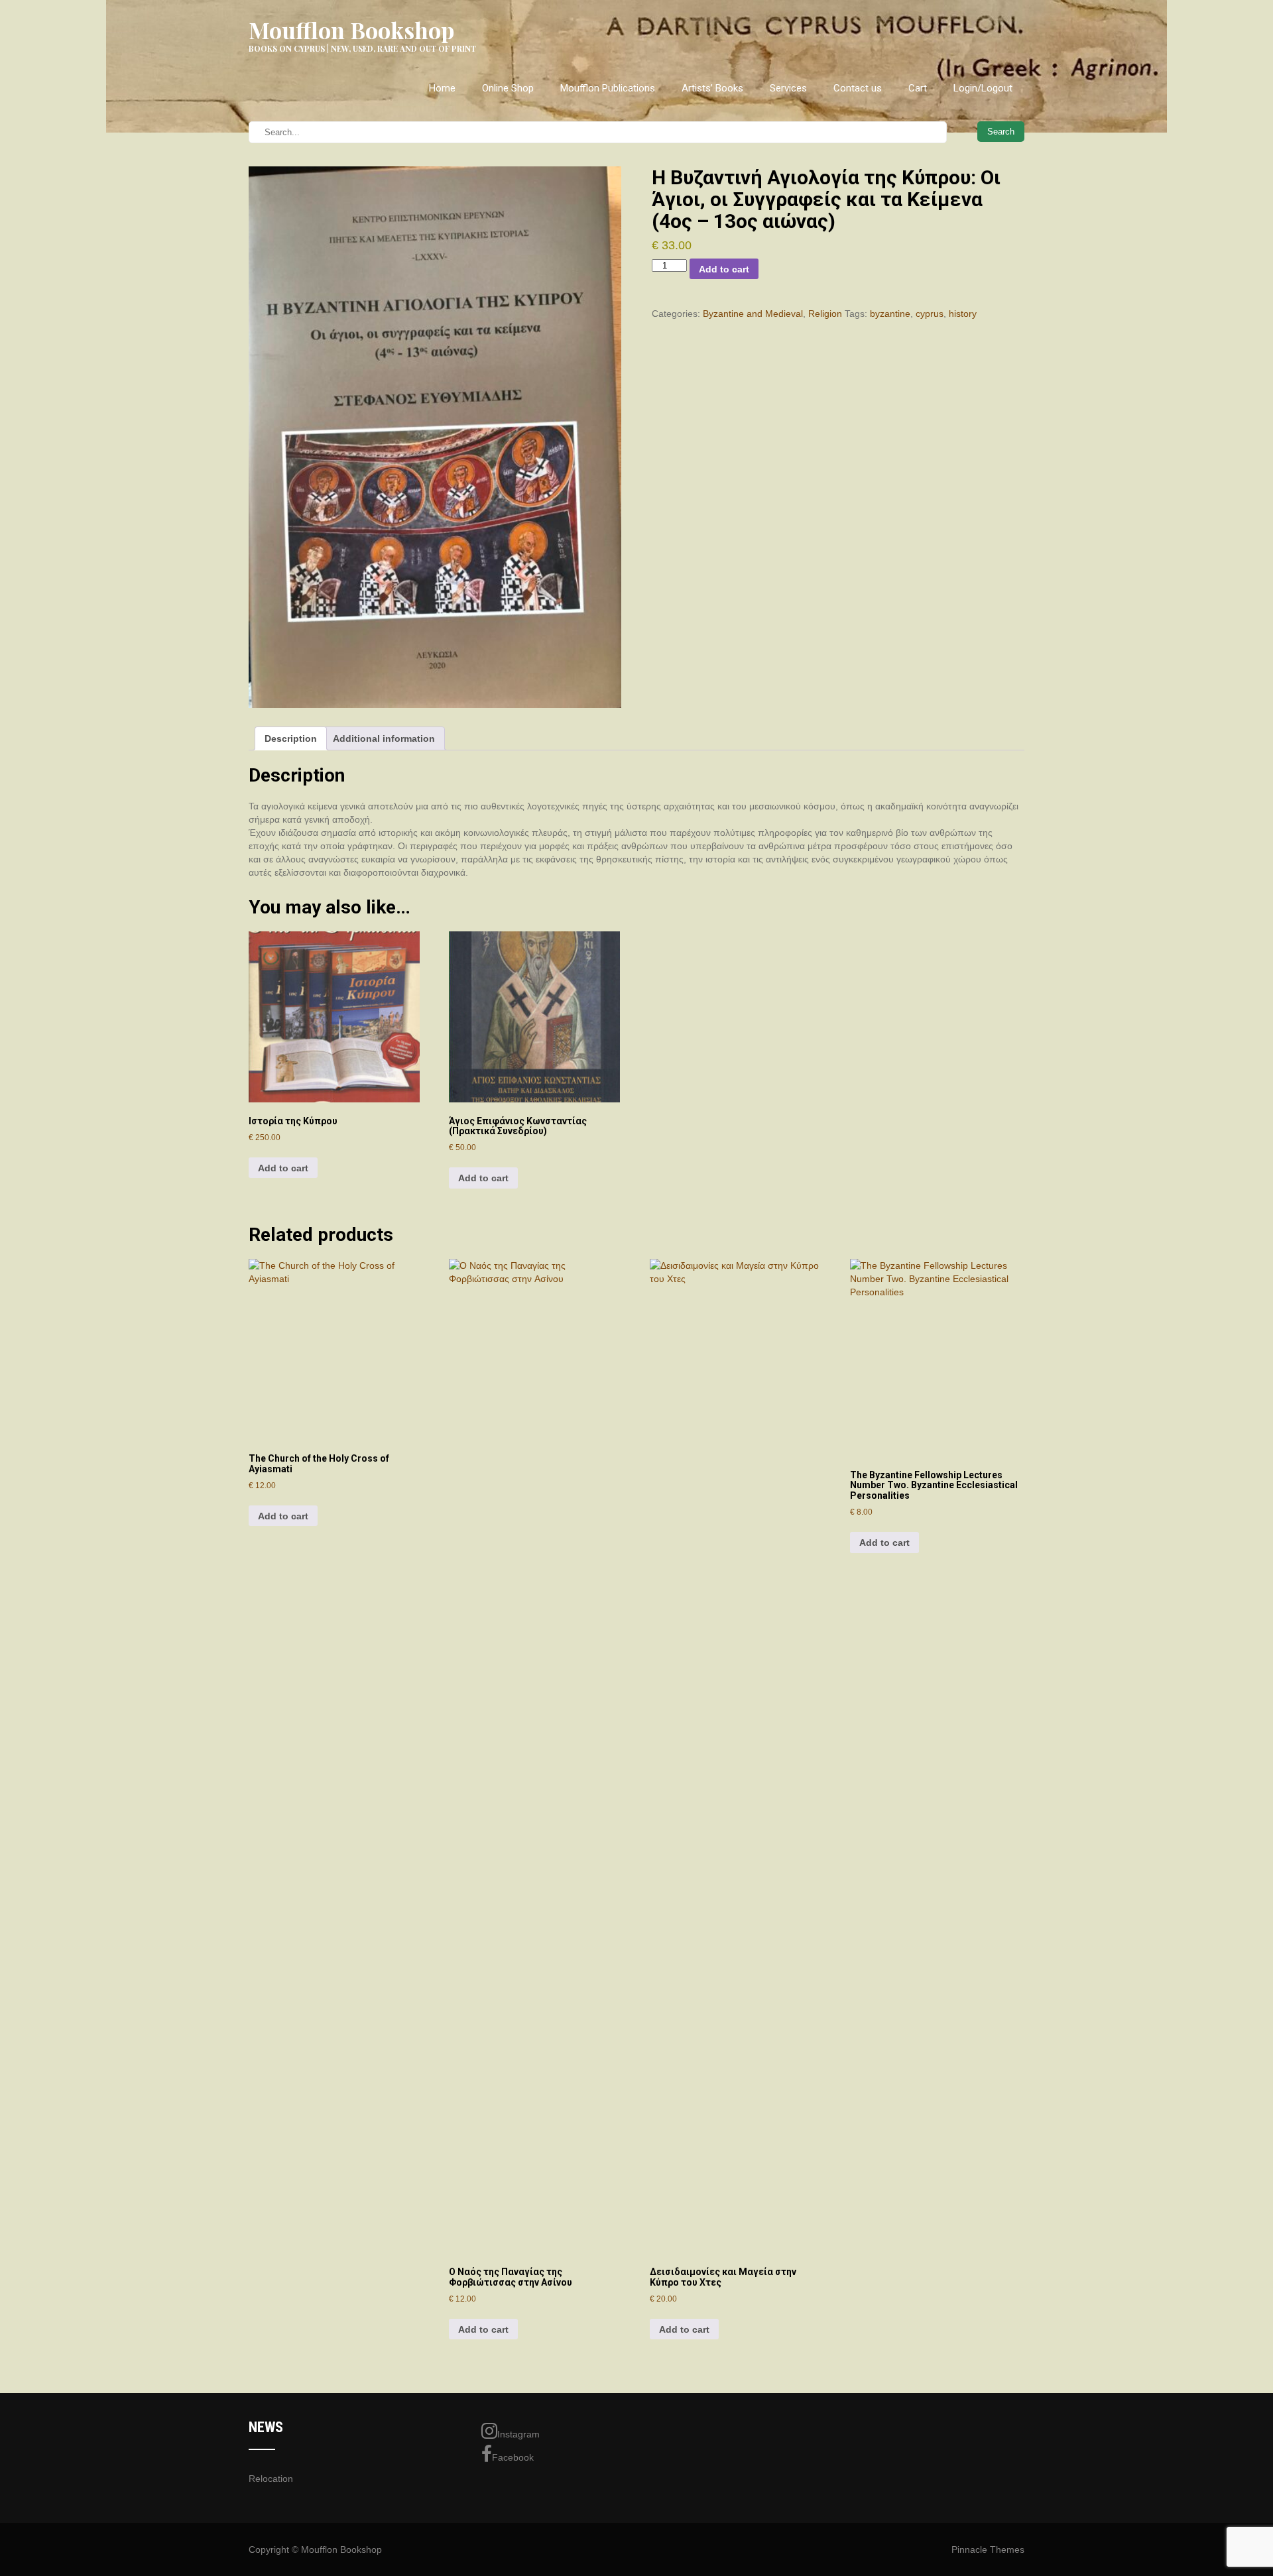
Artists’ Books (712, 88)
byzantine (890, 314)
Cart (918, 88)
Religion (825, 314)
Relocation (271, 2479)
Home (442, 88)
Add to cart (724, 269)
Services (788, 88)
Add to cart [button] (283, 1168)
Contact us (858, 88)
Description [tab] (291, 738)
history (963, 314)
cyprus (930, 314)
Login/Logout (983, 88)
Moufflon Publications (608, 88)
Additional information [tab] (384, 738)
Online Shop (508, 88)
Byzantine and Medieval (753, 314)
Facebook (513, 2457)
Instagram (518, 2434)
